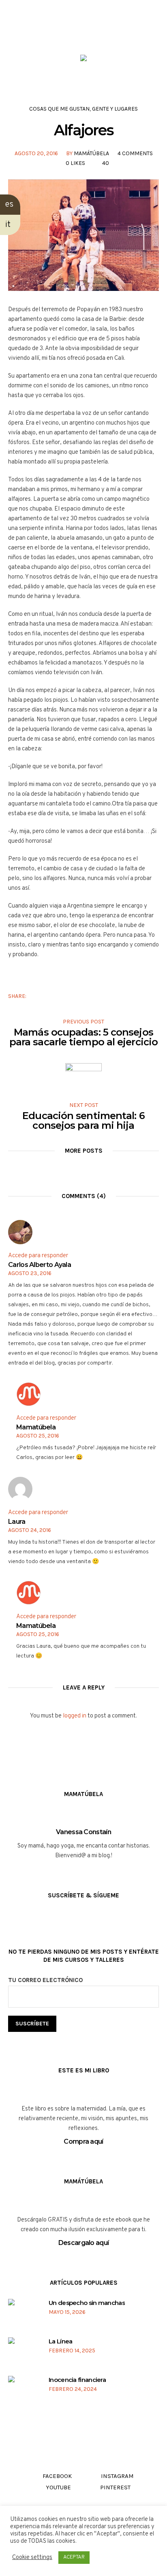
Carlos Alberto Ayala (40, 1265)
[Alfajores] (83, 235)
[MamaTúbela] (83, 60)
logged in (75, 1716)
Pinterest (63, 996)
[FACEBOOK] (60, 32)
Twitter (50, 996)
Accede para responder (38, 1256)
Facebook (38, 996)
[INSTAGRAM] (75, 32)
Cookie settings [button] (32, 2558)
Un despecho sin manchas (87, 2303)
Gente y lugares (115, 109)
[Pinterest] (106, 32)
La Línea (60, 2341)
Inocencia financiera (77, 2380)
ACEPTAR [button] (74, 2557)
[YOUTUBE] (91, 32)
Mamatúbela (36, 1427)
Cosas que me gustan (59, 109)
